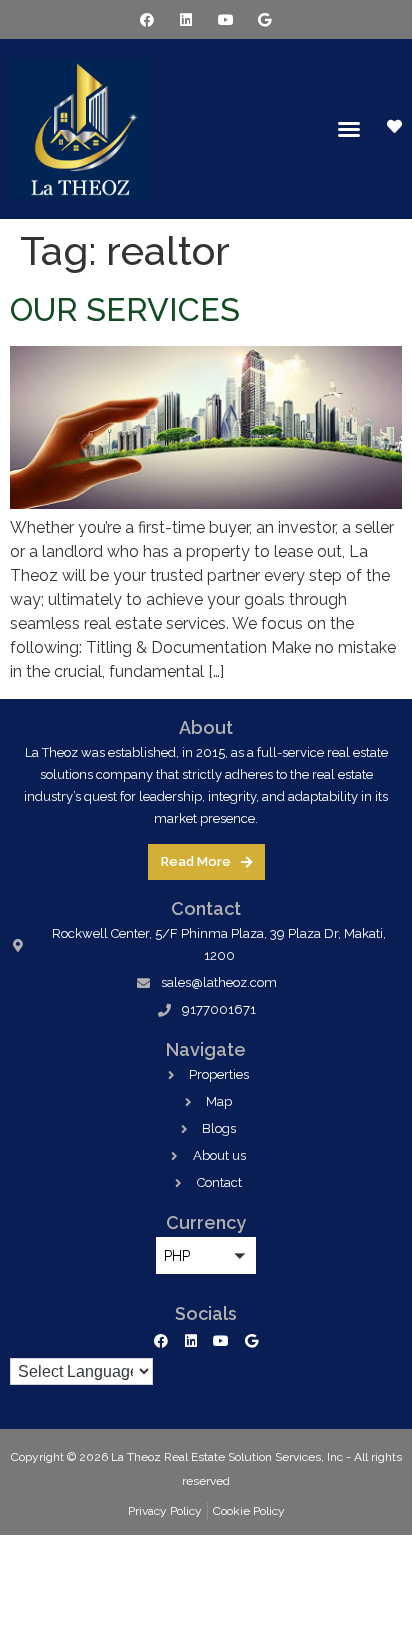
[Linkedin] (186, 19)
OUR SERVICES (125, 309)
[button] (349, 129)
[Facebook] (147, 19)
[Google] (264, 19)
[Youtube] (225, 19)
